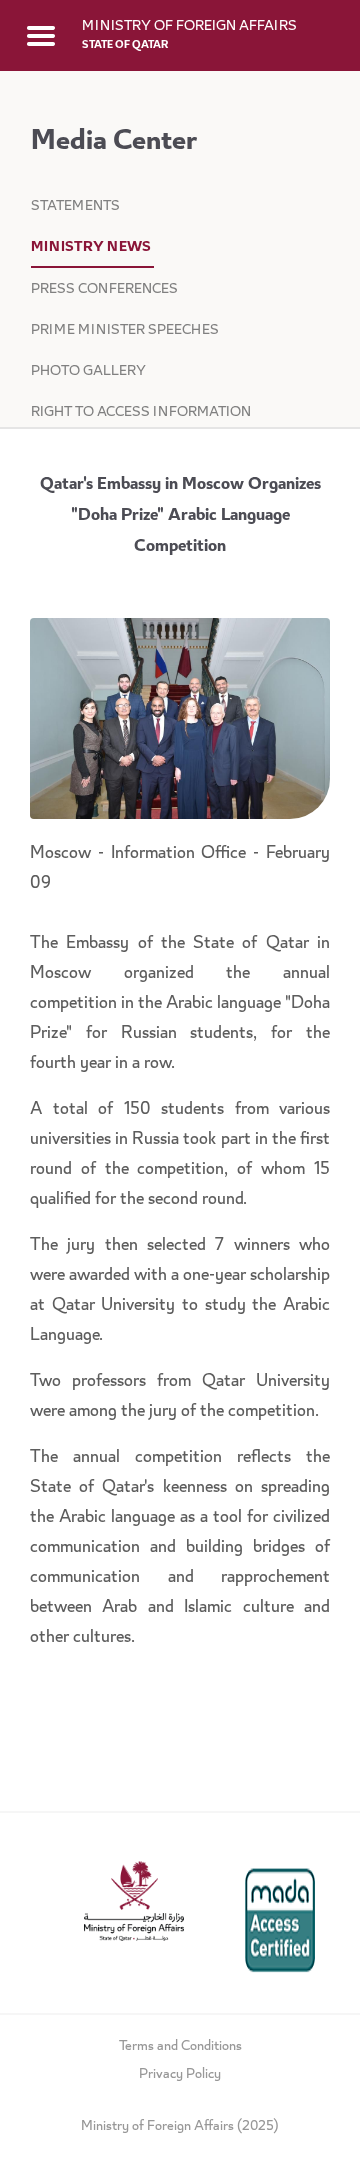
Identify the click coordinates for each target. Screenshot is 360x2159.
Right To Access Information (141, 413)
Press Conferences (104, 290)
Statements (75, 207)
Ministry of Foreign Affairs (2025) (180, 2127)
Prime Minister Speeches (126, 331)
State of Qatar (125, 45)
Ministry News (92, 248)
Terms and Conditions (180, 2047)
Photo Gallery (88, 372)
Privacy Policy (180, 2075)
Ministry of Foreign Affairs (189, 27)
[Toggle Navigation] (41, 35)
